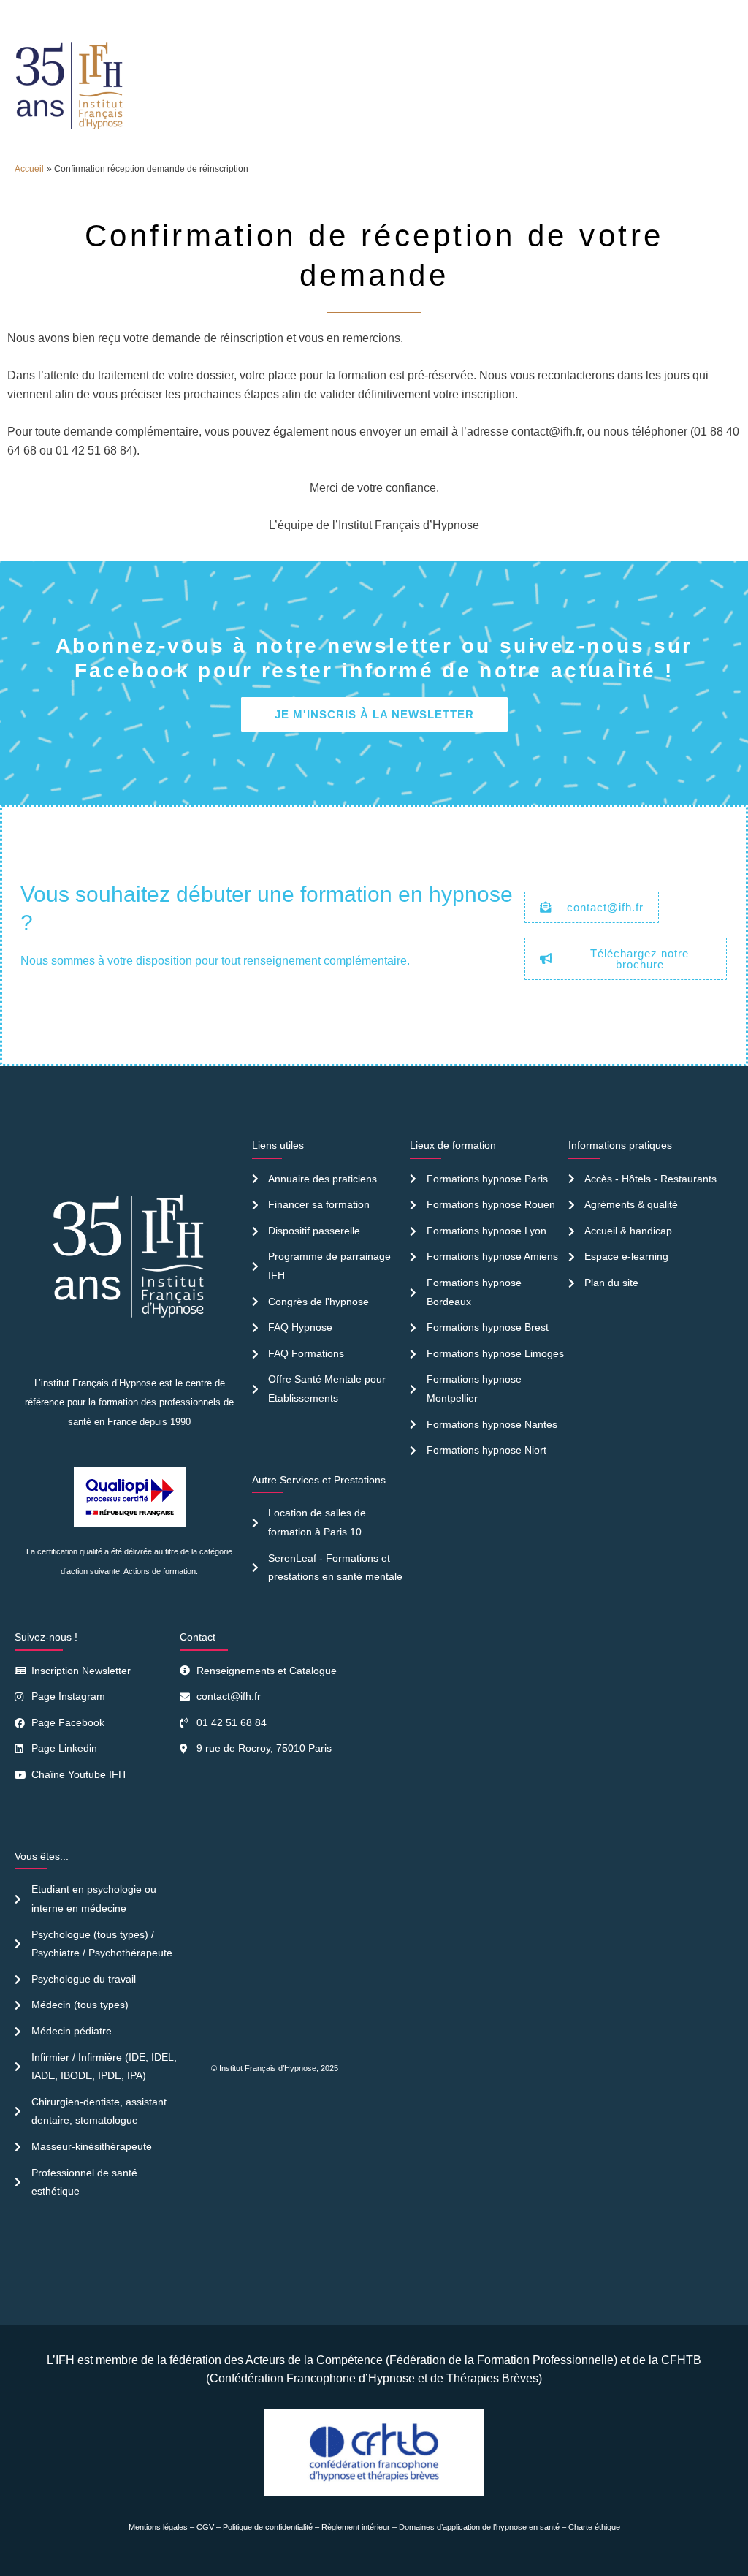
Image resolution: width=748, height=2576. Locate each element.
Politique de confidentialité (268, 2527)
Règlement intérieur (356, 2527)
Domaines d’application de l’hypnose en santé (479, 2527)
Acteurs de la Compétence (314, 2360)
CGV (205, 2527)
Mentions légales (158, 2527)
